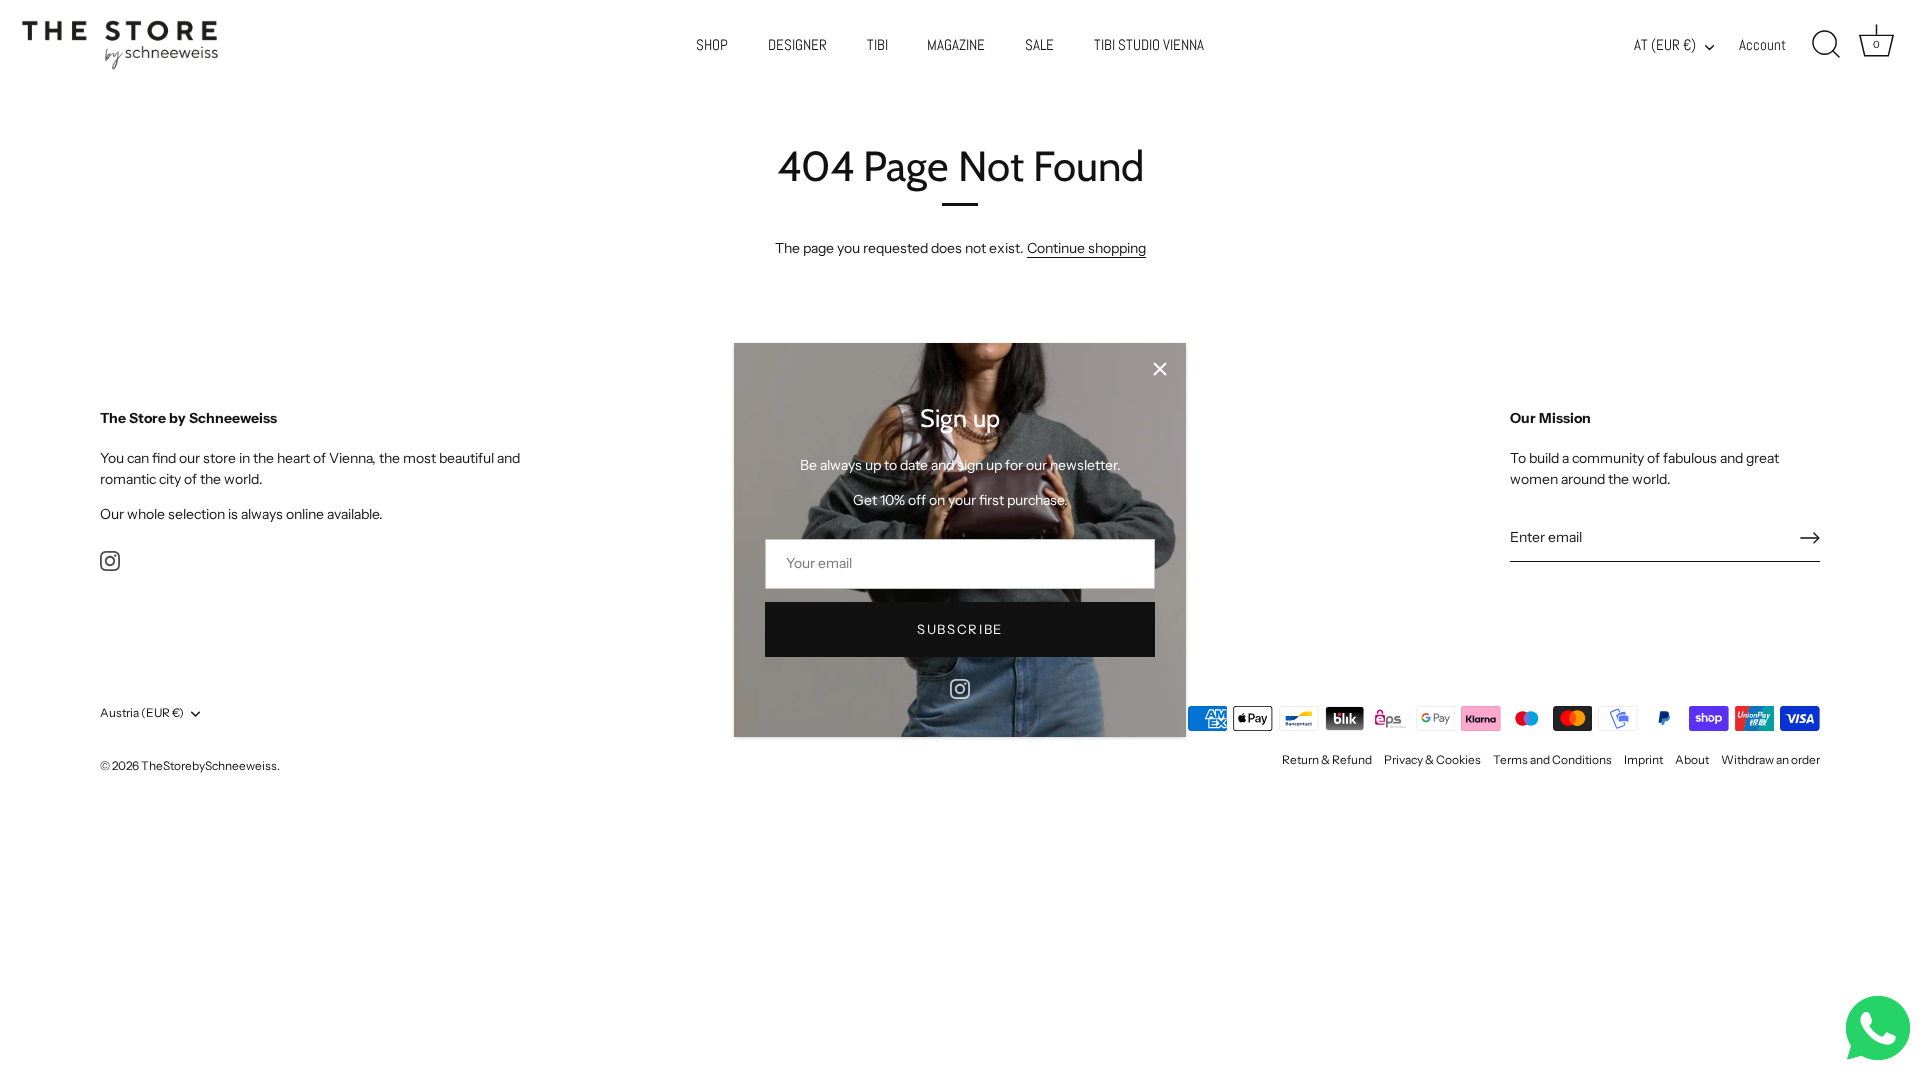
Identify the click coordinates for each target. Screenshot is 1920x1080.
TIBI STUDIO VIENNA (1149, 45)
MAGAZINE (956, 45)
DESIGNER (797, 45)
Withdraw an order (1770, 759)
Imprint (1643, 759)
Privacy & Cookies (1432, 759)
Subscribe (960, 629)
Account (1762, 45)
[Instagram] (960, 688)
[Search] (1826, 45)
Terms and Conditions (1552, 759)
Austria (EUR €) (142, 713)
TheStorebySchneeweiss (209, 765)
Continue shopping (1086, 248)
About (1692, 759)
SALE (1039, 45)
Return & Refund (1327, 759)
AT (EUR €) (1665, 45)
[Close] (1160, 369)
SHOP (712, 45)
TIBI (877, 45)
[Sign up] (1810, 538)
